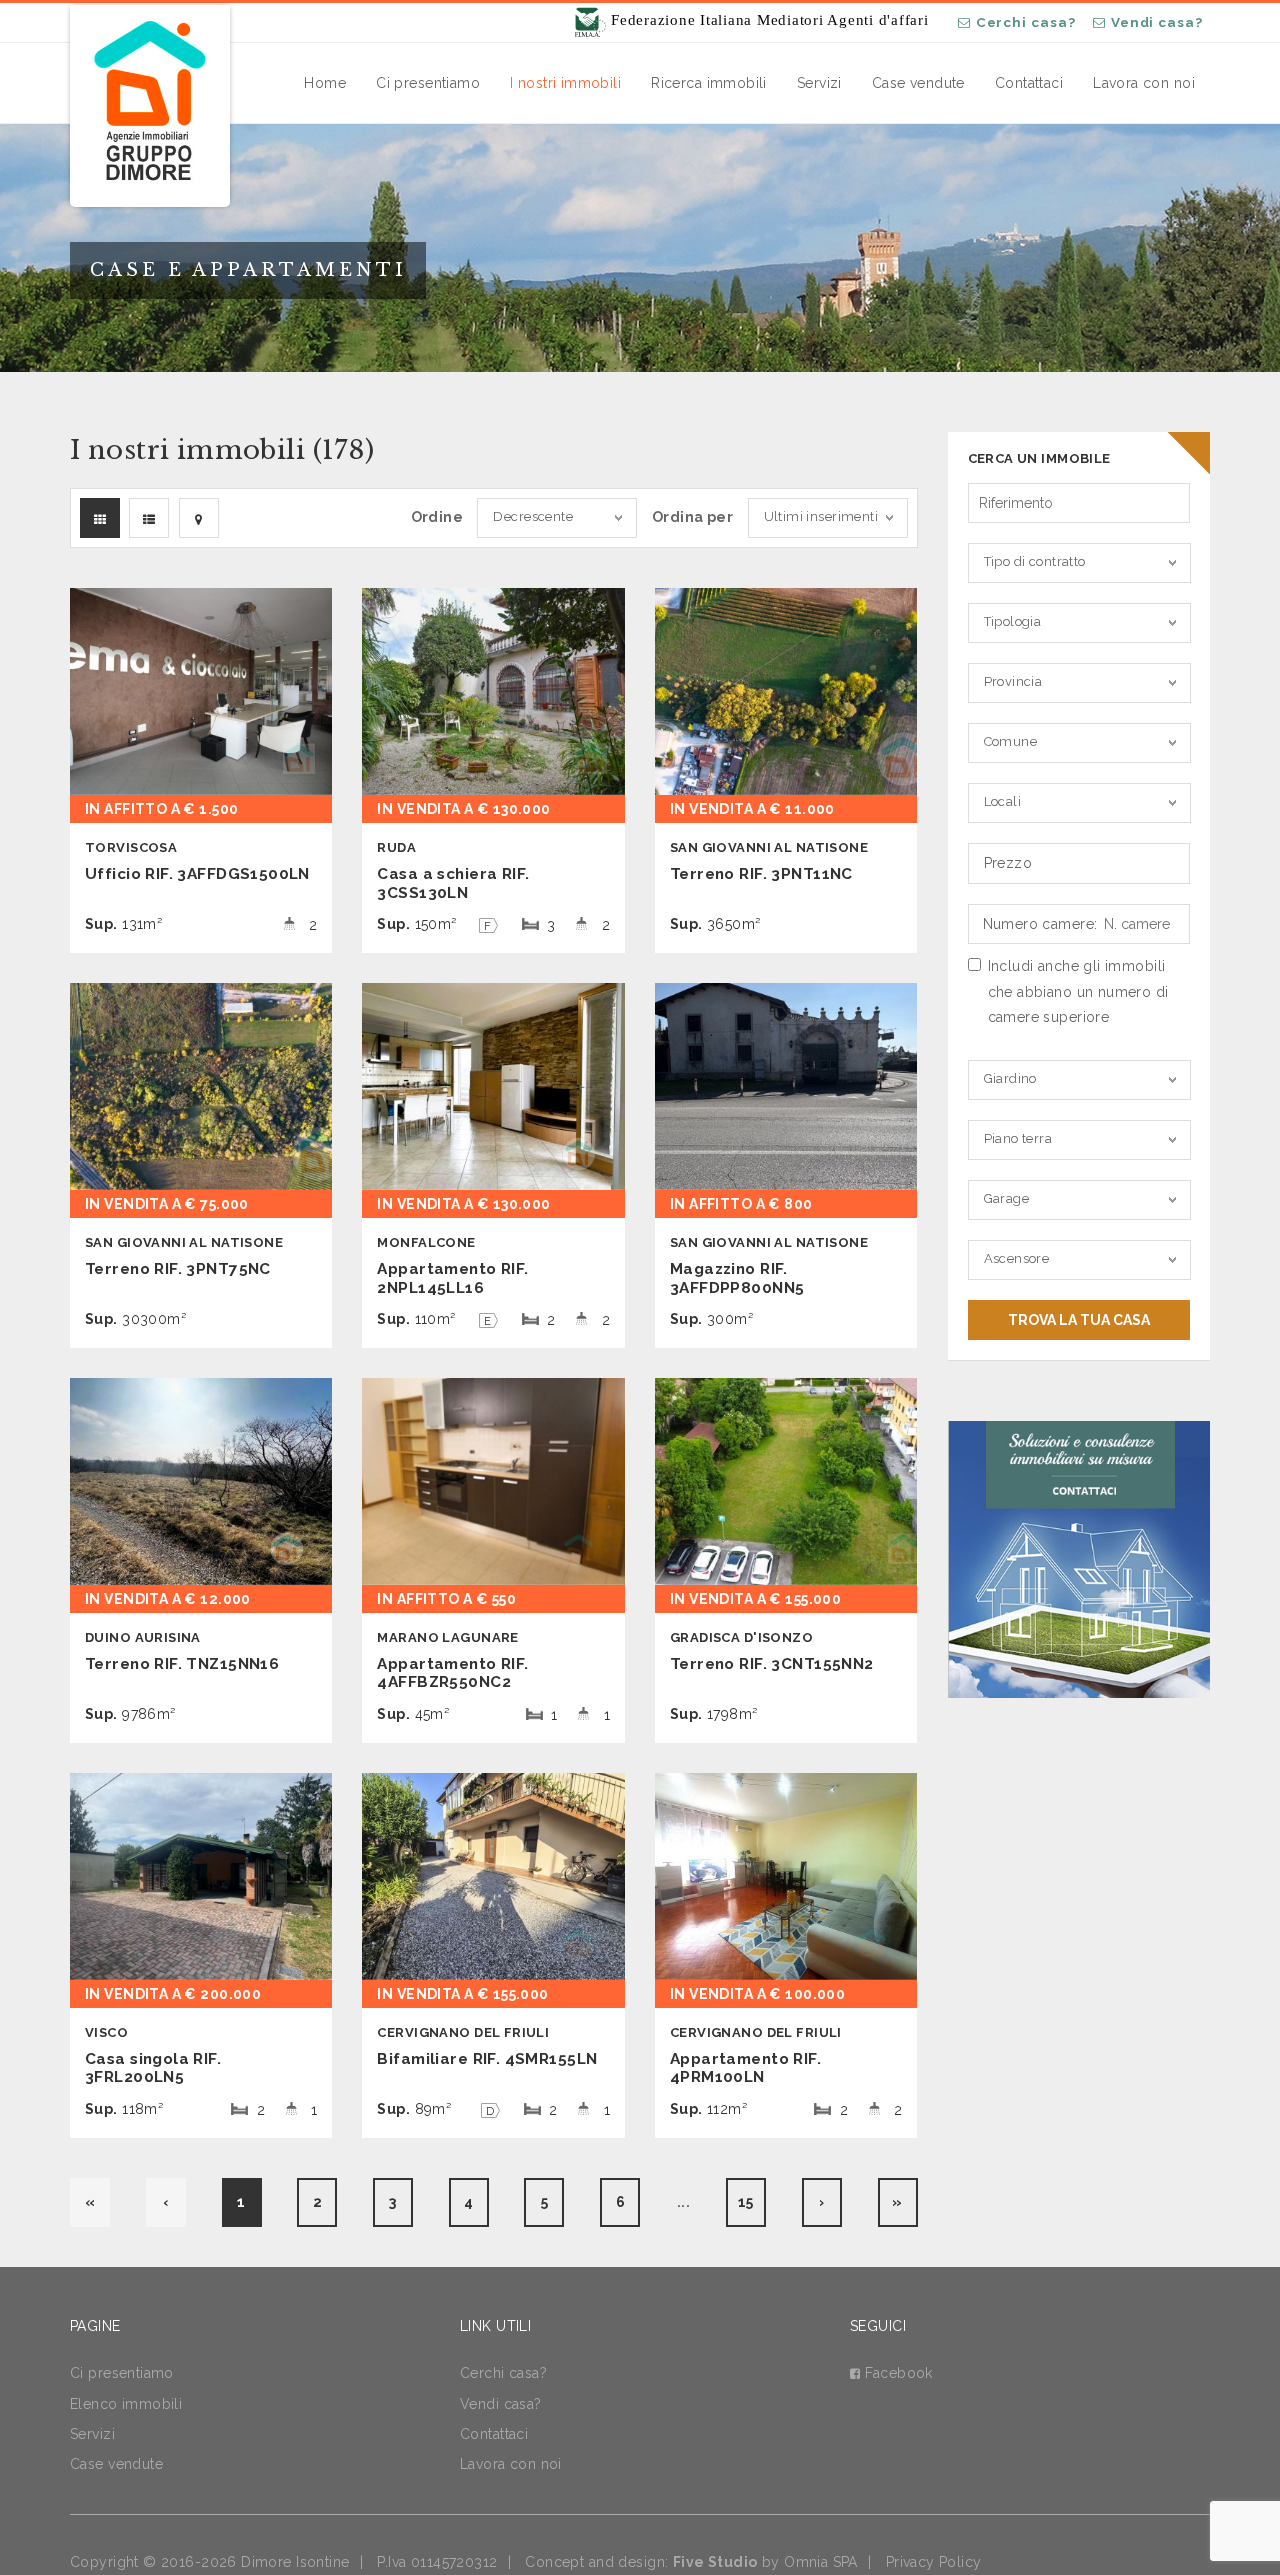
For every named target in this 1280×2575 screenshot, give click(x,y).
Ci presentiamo (428, 83)
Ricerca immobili (709, 83)
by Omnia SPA (765, 2562)
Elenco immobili (126, 2404)
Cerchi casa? (1026, 22)
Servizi (819, 83)
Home (325, 83)
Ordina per (692, 517)
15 (746, 2202)
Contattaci (1029, 83)
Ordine (437, 517)
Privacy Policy (934, 2562)
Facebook (898, 2373)
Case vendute (918, 83)
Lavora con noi (1144, 83)
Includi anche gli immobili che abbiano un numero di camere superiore (1078, 991)
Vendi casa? (1157, 22)
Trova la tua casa (1079, 1320)
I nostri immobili (565, 83)
